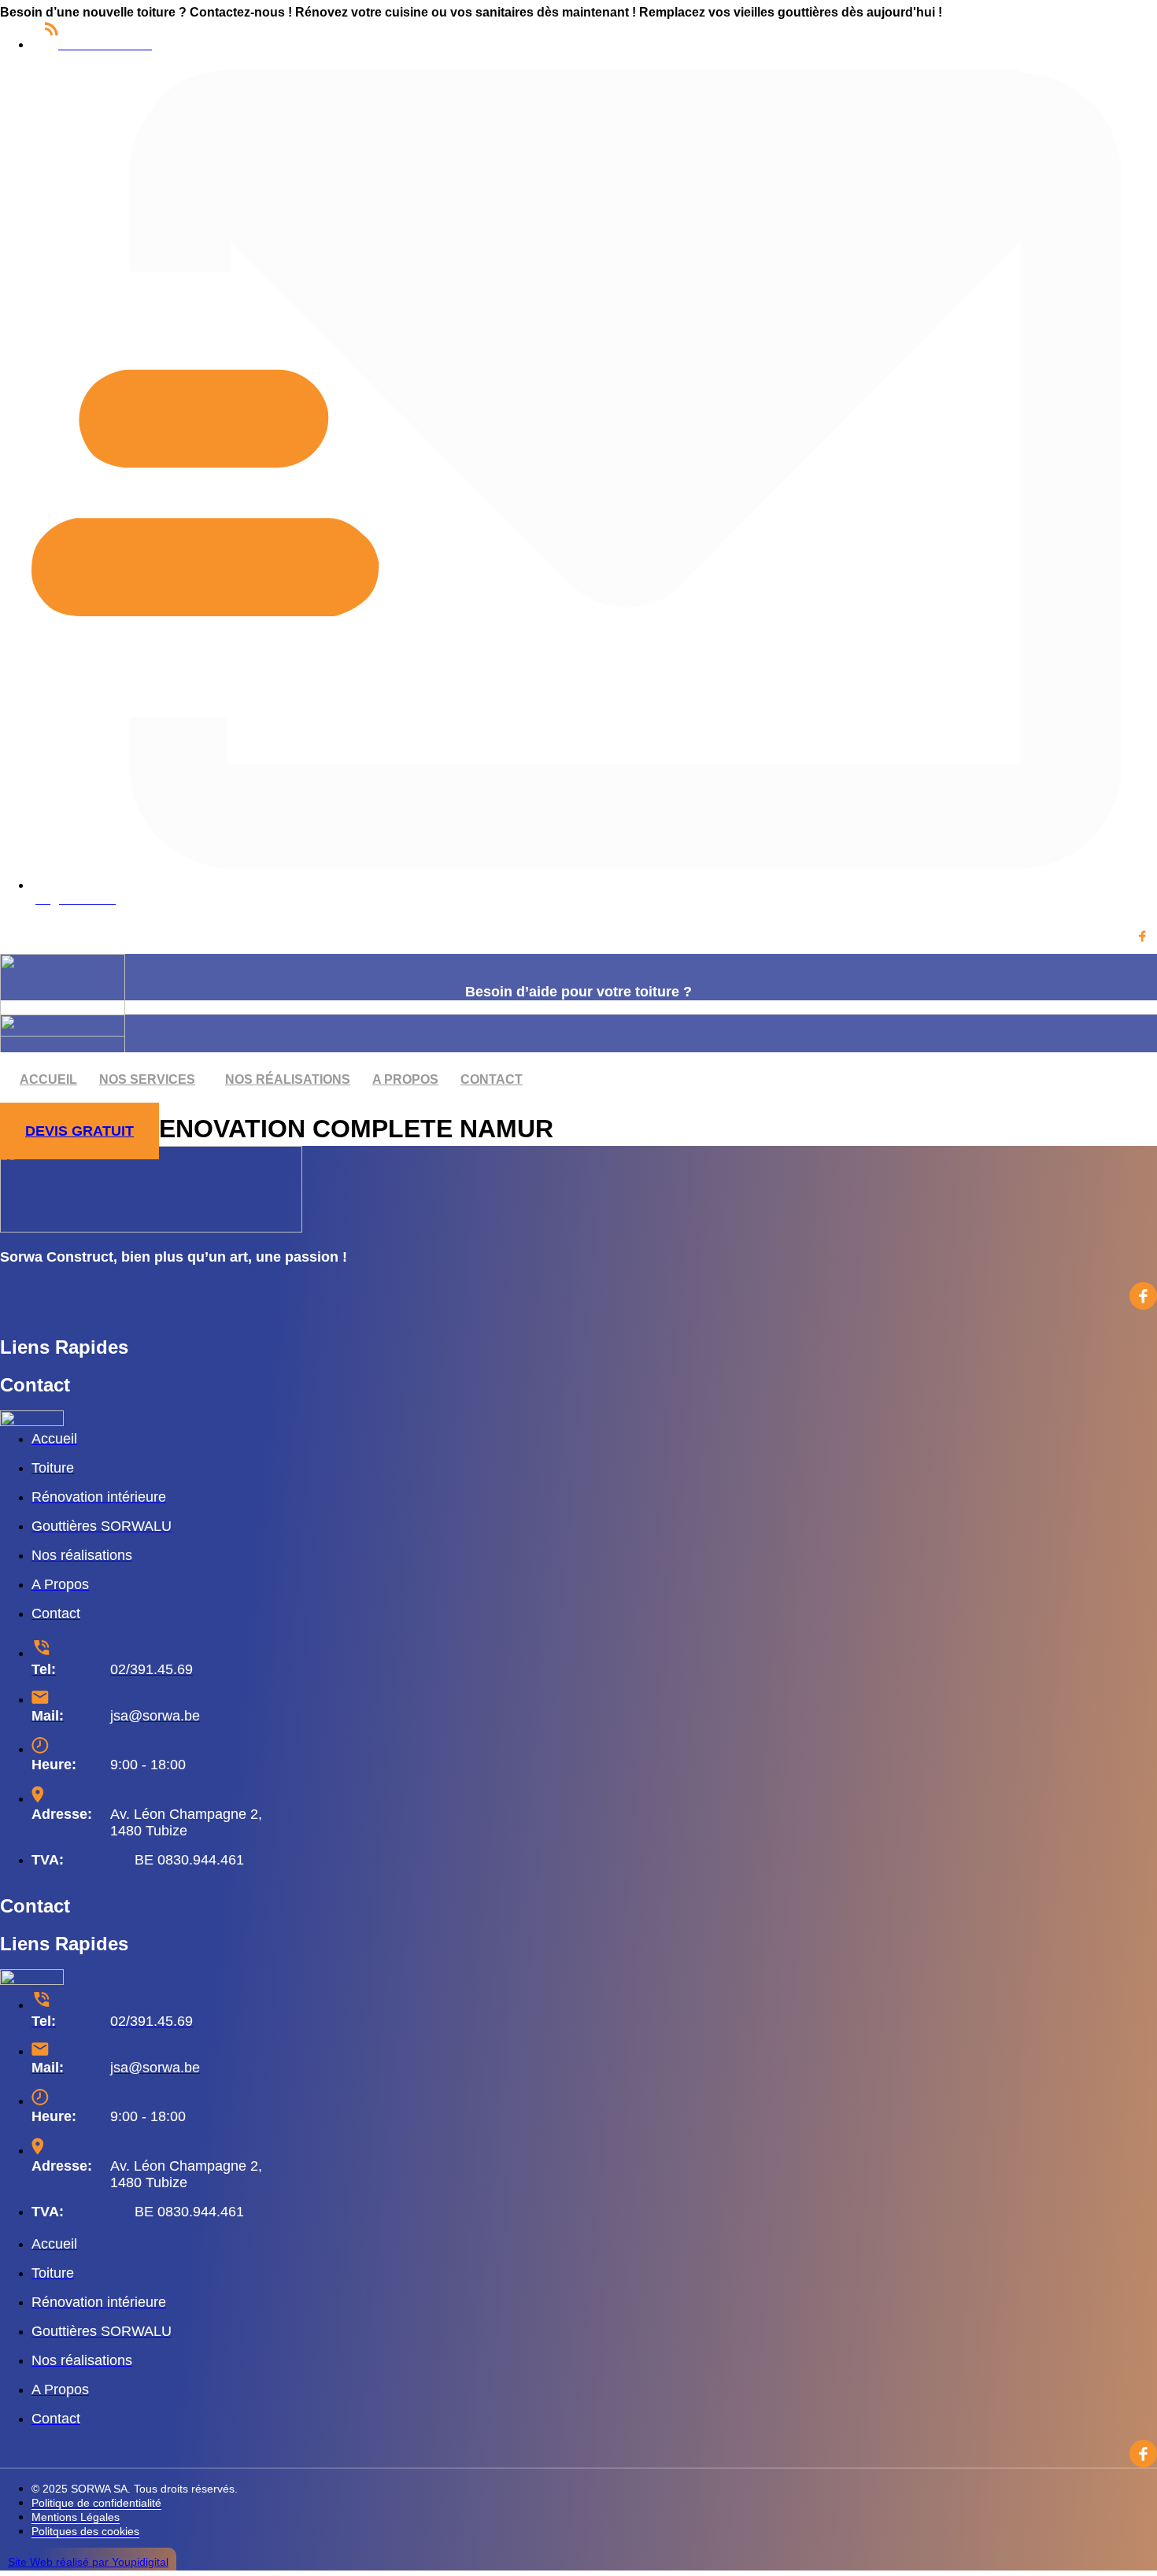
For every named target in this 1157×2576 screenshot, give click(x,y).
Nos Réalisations (288, 1079)
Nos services (147, 1079)
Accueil (48, 1079)
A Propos (405, 1079)
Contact (492, 1079)
